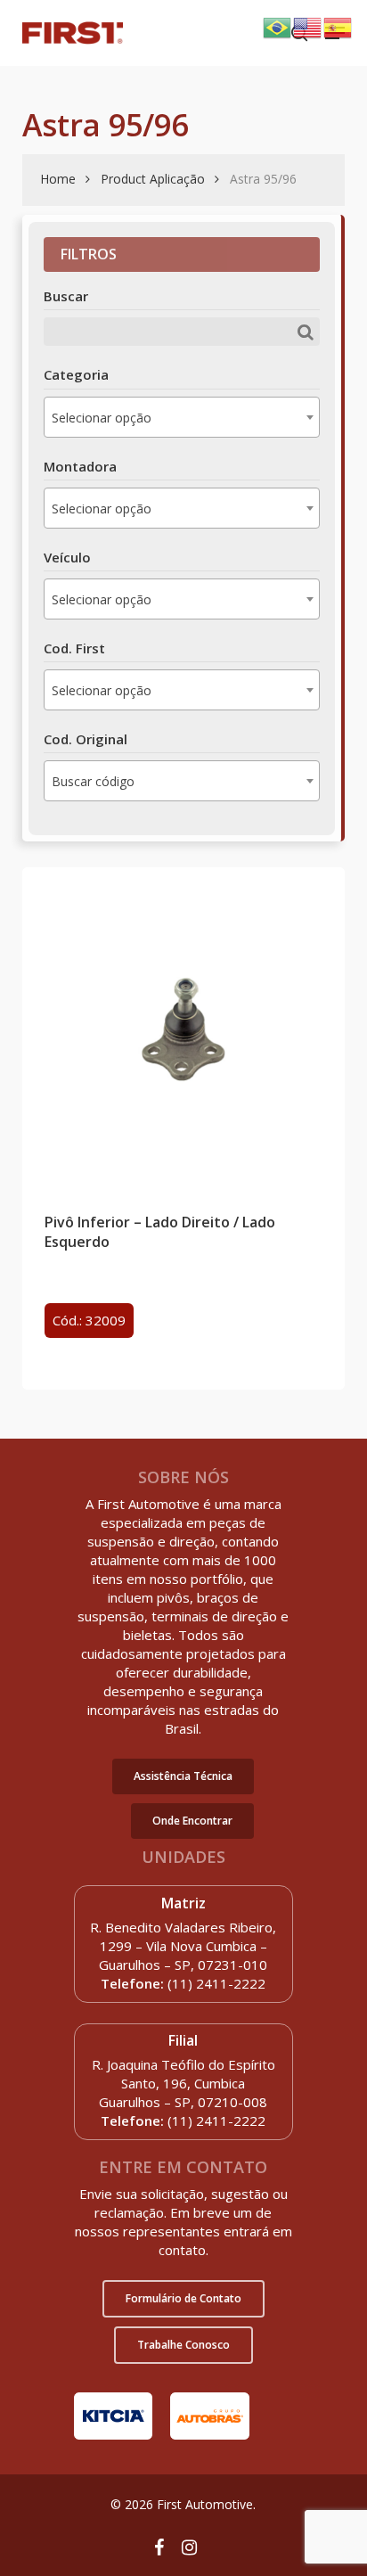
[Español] (338, 26)
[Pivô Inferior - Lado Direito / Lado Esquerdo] (184, 1029)
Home (58, 179)
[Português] (278, 26)
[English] (308, 26)
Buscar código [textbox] (93, 781)
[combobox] (182, 417)
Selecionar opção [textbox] (102, 418)
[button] (183, 1776)
